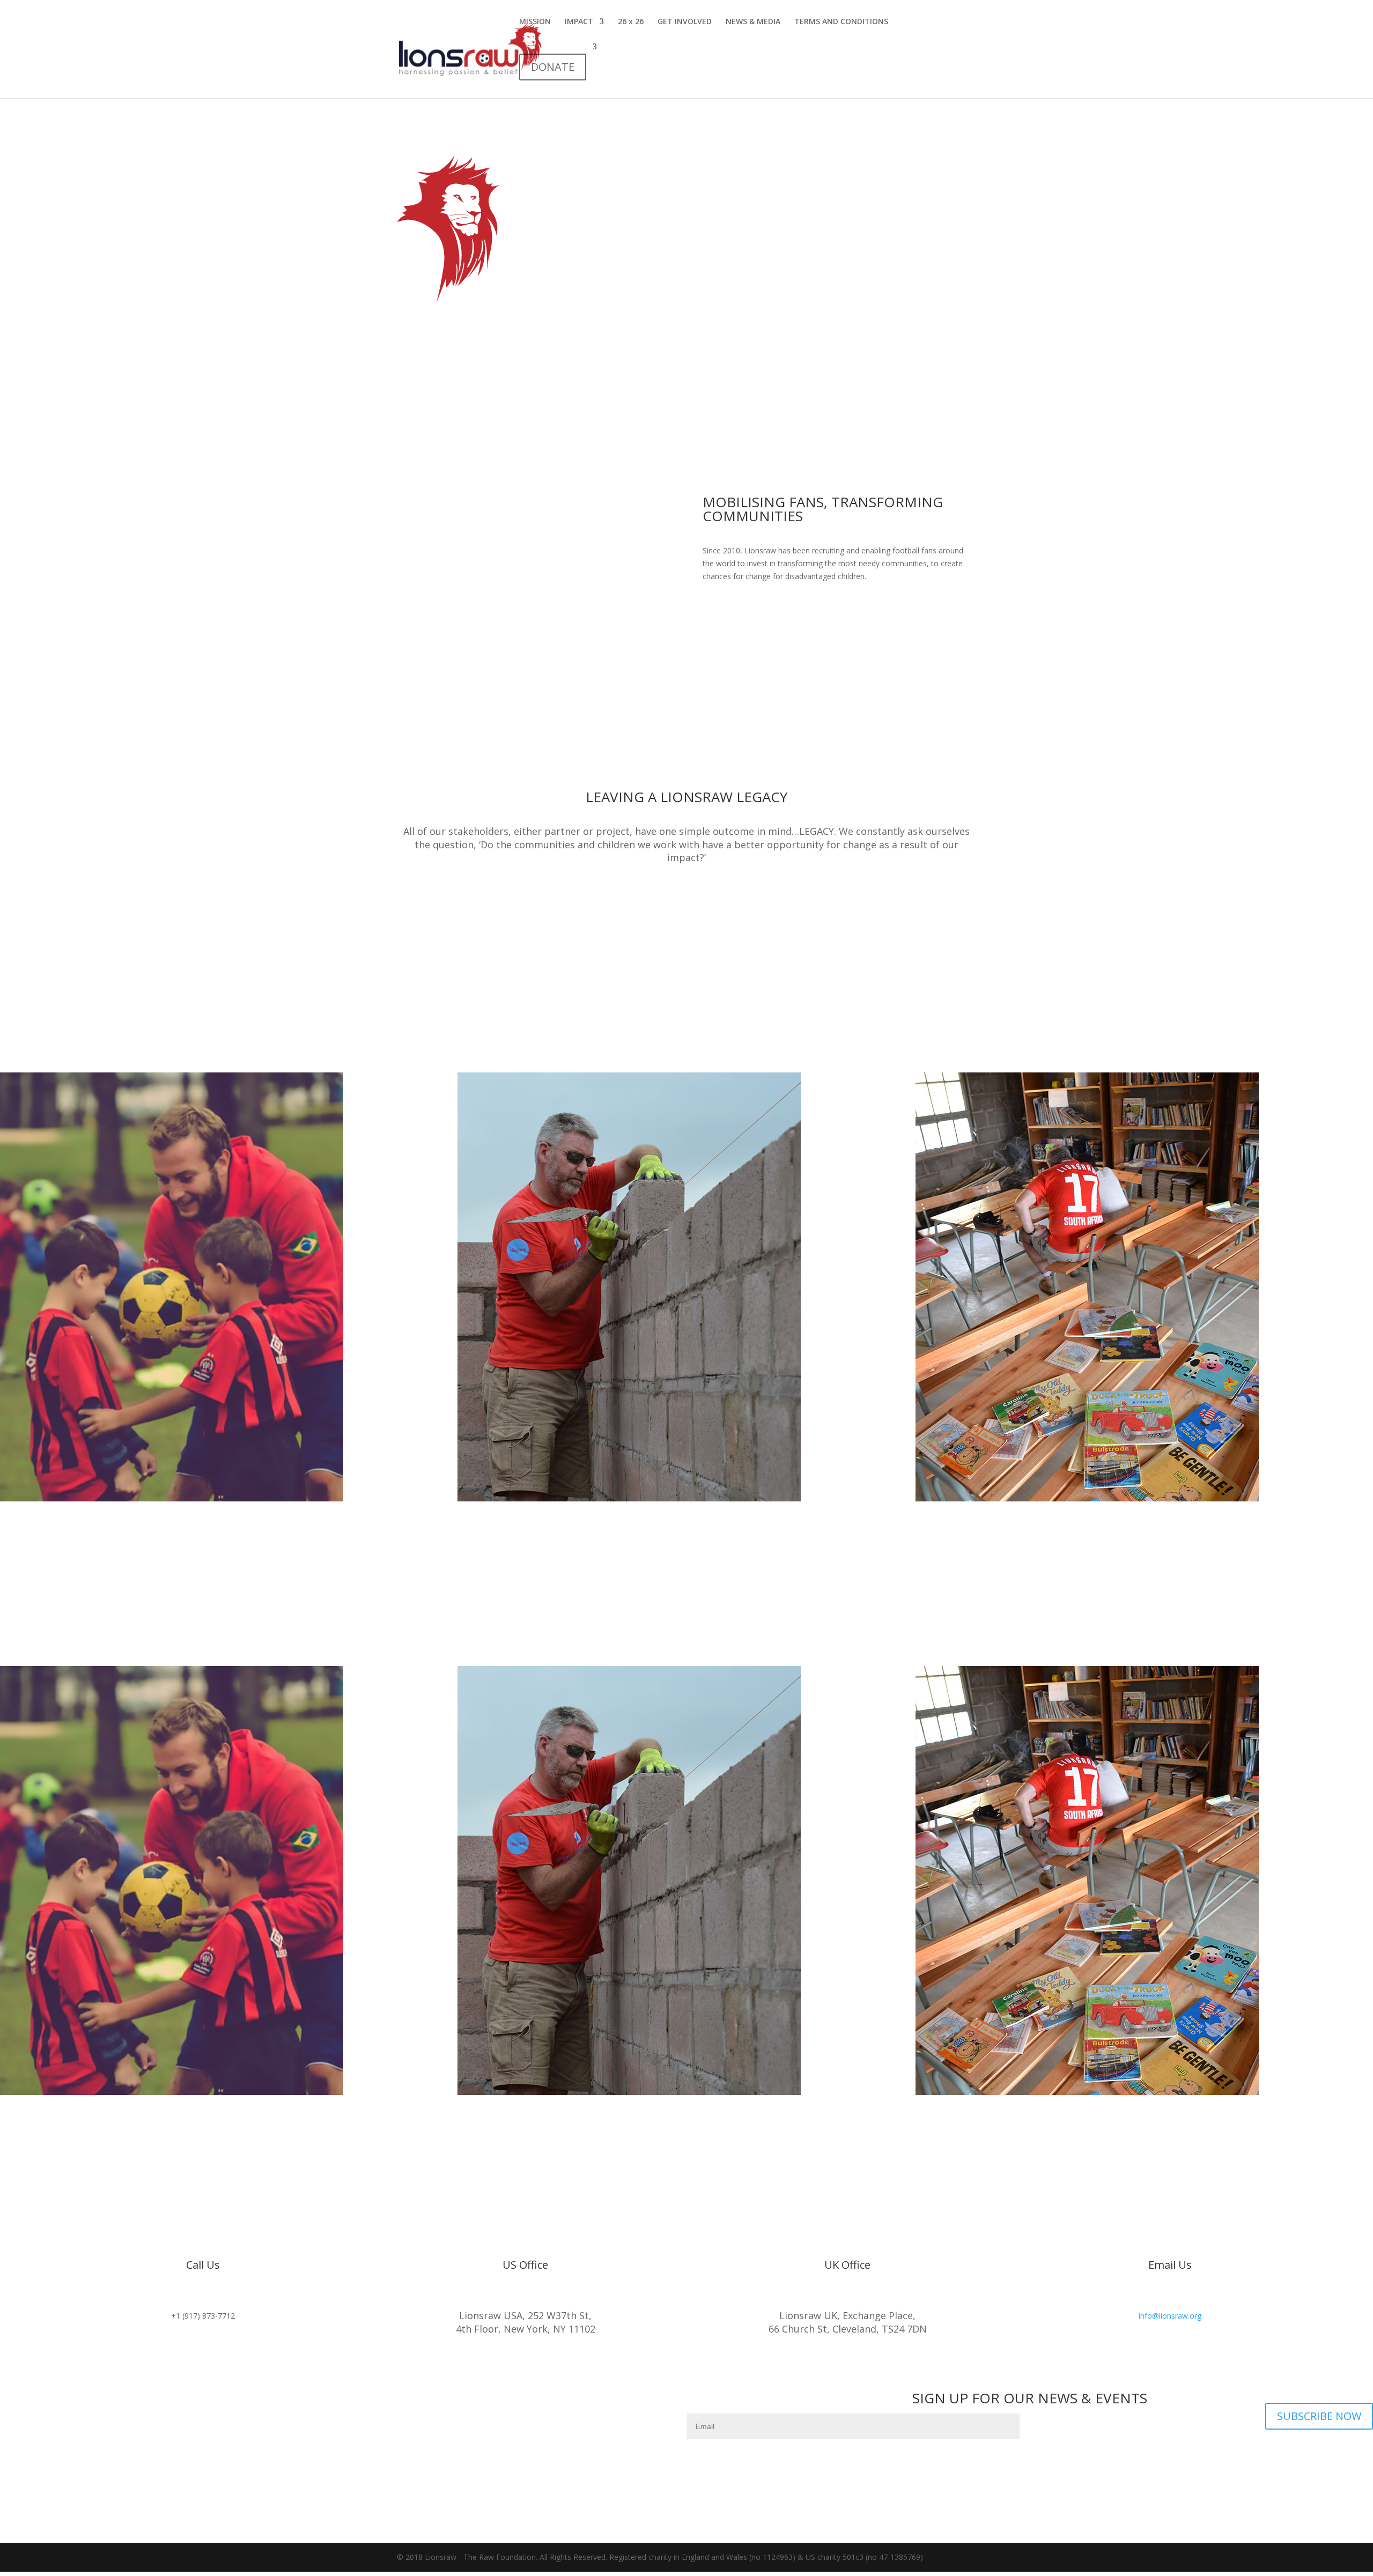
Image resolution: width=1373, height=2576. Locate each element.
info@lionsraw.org (1170, 2316)
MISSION (535, 22)
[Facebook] (322, 2400)
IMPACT (579, 22)
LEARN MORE (687, 894)
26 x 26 (631, 22)
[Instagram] (343, 2400)
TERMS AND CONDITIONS (841, 22)
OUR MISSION (749, 612)
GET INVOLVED (685, 22)
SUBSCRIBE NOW (1319, 2416)
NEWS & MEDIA (753, 22)
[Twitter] (365, 2400)
